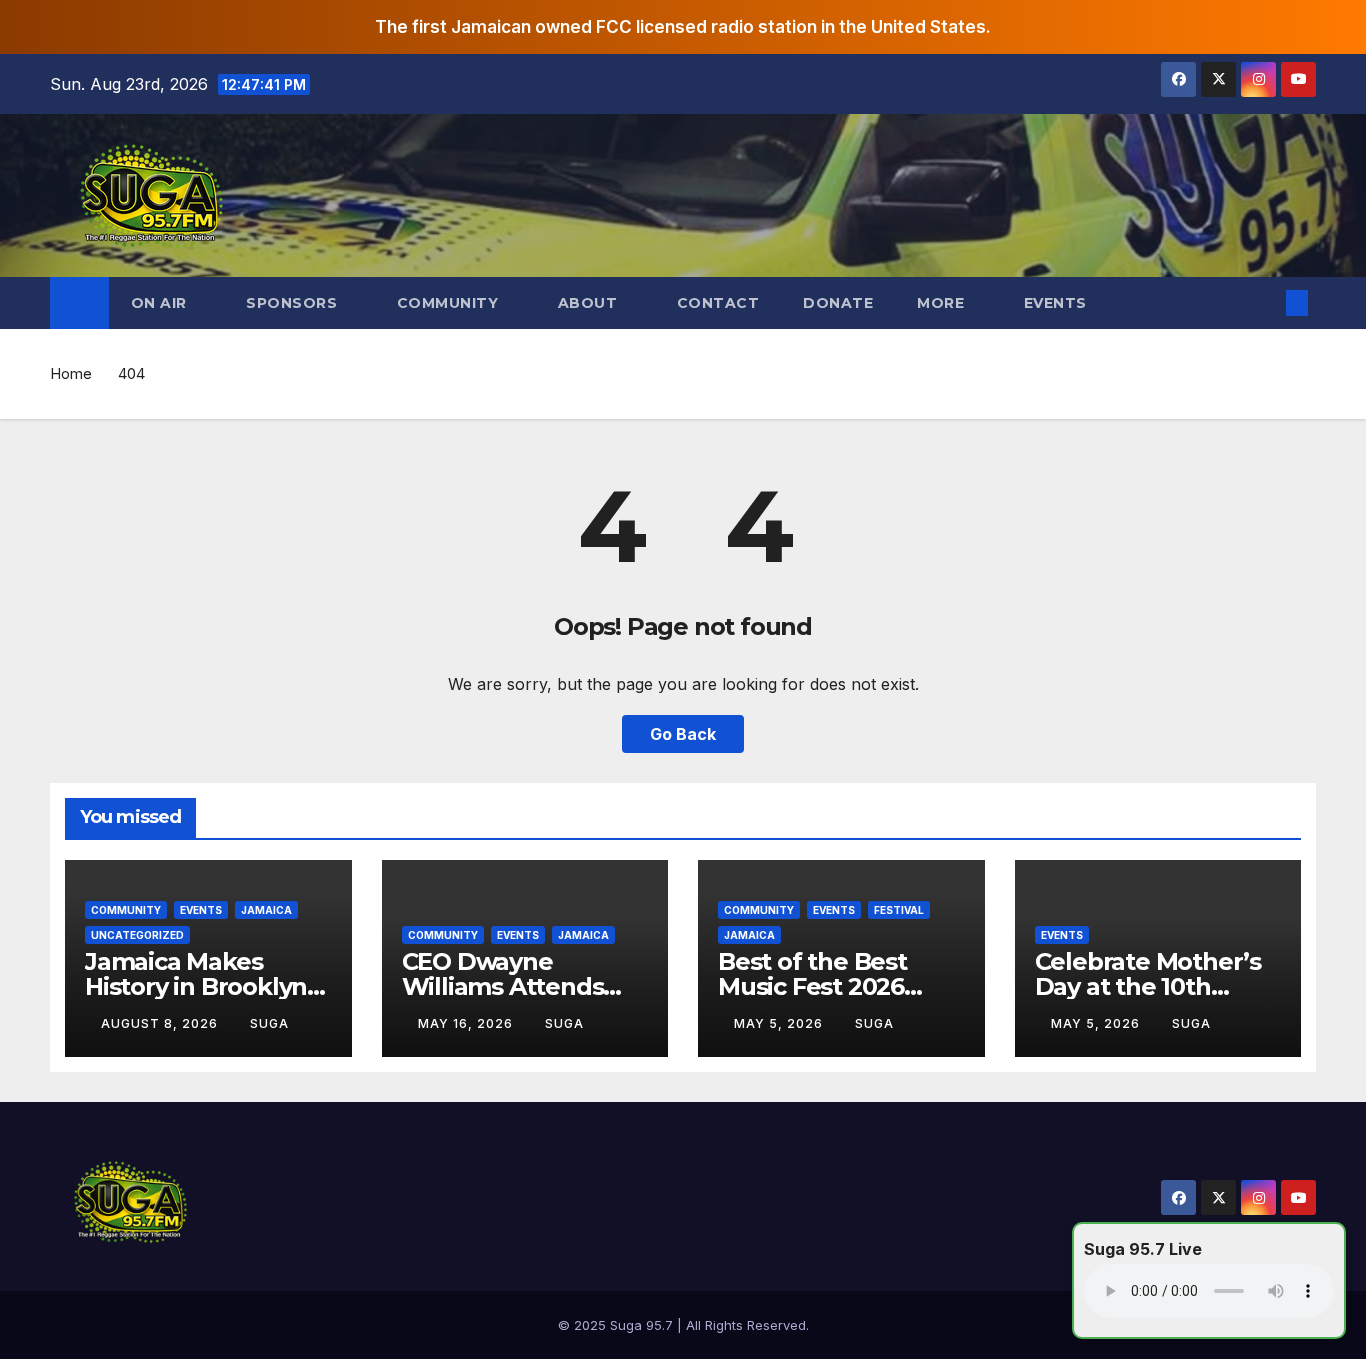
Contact (718, 303)
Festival (899, 910)
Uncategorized (137, 935)
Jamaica (266, 910)
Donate (838, 303)
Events (1058, 303)
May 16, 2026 (467, 1023)
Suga (269, 1023)
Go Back (683, 734)
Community (126, 910)
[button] (1264, 303)
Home (71, 373)
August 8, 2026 (161, 1023)
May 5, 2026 (780, 1023)
